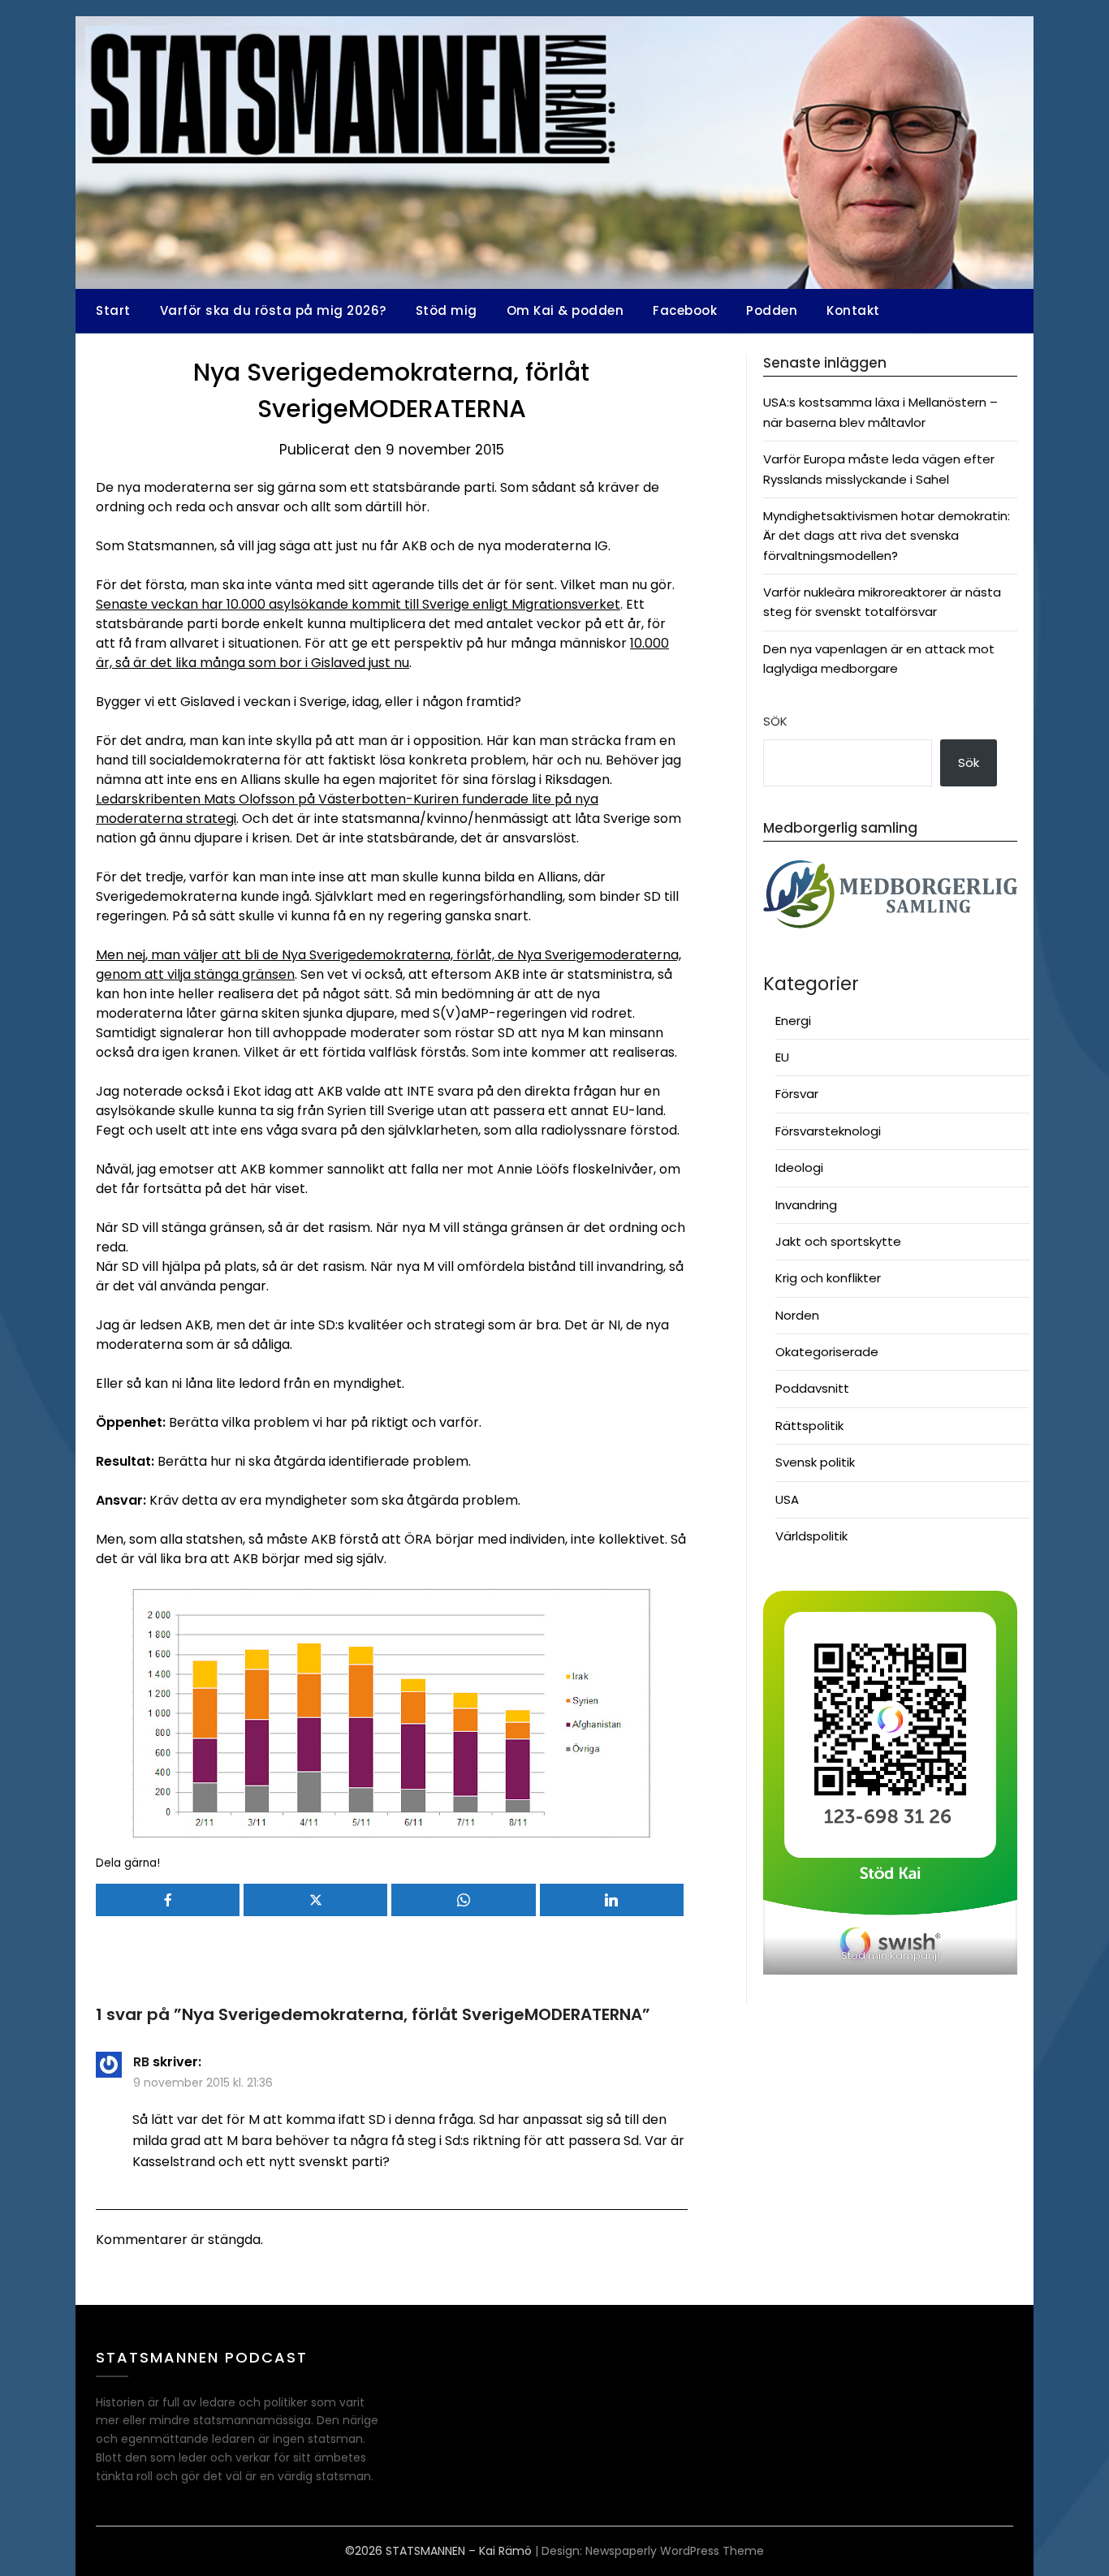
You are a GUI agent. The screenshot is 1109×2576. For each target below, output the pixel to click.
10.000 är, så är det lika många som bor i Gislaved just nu (382, 653)
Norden (797, 1315)
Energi (793, 1021)
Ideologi (799, 1167)
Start (113, 310)
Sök (775, 721)
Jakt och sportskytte (838, 1241)
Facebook (685, 310)
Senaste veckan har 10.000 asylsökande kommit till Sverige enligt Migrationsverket (358, 604)
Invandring (806, 1205)
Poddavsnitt (812, 1388)
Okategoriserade (827, 1352)
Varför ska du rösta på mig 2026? (273, 310)
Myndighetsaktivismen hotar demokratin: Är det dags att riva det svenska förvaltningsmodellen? (887, 536)
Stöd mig (447, 310)
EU (782, 1057)
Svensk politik (815, 1462)
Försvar (797, 1094)
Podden (772, 310)
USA (787, 1499)
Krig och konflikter (828, 1278)
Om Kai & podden (565, 310)
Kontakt (853, 310)
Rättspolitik (809, 1426)
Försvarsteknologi (828, 1131)
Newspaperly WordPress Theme (675, 2551)
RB (141, 2062)
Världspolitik (811, 1536)
